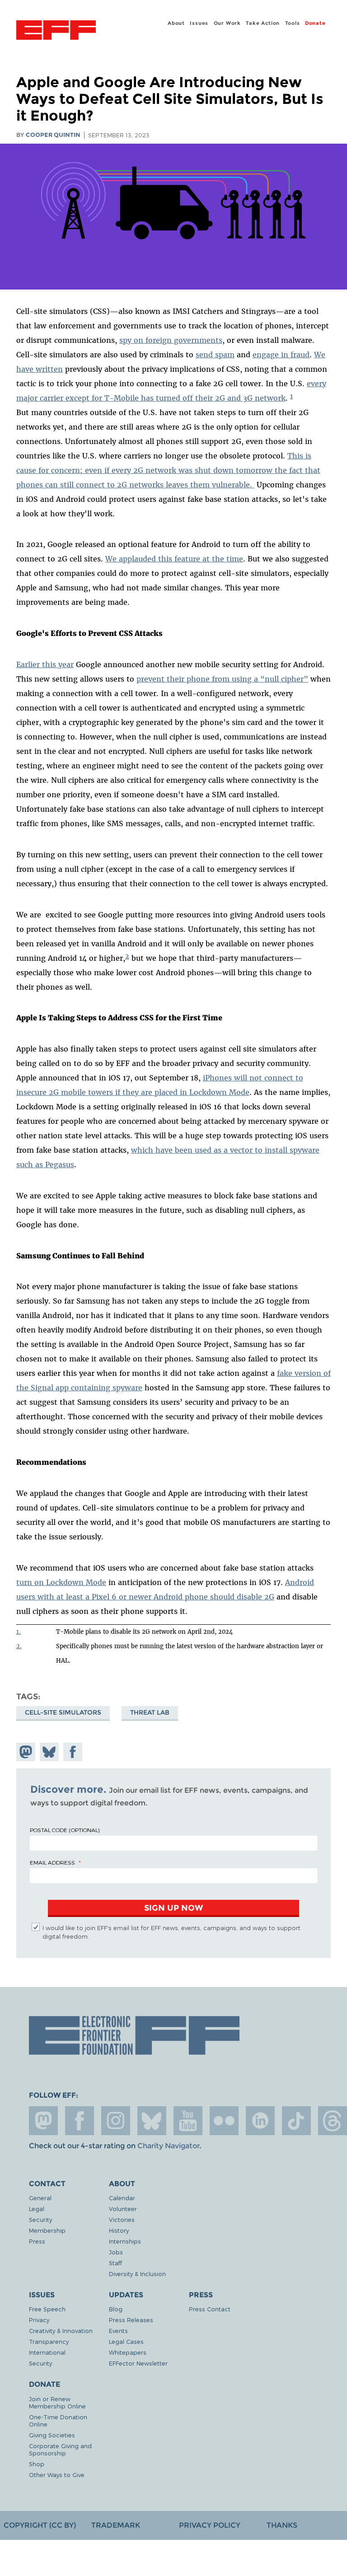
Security (40, 2219)
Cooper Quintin (53, 135)
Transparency (49, 2341)
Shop (37, 2464)
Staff (115, 2263)
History (119, 2230)
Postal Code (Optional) (65, 1830)
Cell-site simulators (63, 1712)
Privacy (39, 2320)
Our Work (227, 23)
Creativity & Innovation (61, 2331)
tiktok (296, 2121)
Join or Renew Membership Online (57, 2402)
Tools (293, 23)
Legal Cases (126, 2341)
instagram (116, 2121)
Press (37, 2241)
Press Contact (210, 2309)
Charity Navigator (168, 2146)
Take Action (263, 23)
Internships (125, 2241)
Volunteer (123, 2209)
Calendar (122, 2198)
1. (19, 1632)
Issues (199, 23)
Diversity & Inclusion (137, 2274)
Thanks (282, 2525)
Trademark (116, 2525)
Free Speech (47, 2309)
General (40, 2198)
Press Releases (131, 2320)
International (47, 2352)
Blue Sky (152, 2121)
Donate (315, 23)
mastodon (43, 2121)
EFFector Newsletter (138, 2363)
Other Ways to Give (57, 2475)
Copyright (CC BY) (40, 2525)
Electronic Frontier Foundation (56, 31)
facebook (80, 2121)
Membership (47, 2230)
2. (19, 1646)
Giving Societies (52, 2435)
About (176, 23)
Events (118, 2331)
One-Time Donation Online (58, 2420)
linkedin (260, 2121)
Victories (122, 2219)
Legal (37, 2209)
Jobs (116, 2252)
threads (333, 2121)
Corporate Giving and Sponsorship (60, 2449)
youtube (188, 2121)
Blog (116, 2309)
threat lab (150, 1712)
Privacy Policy (210, 2525)
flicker (224, 2121)
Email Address (52, 1862)
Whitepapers (128, 2352)
